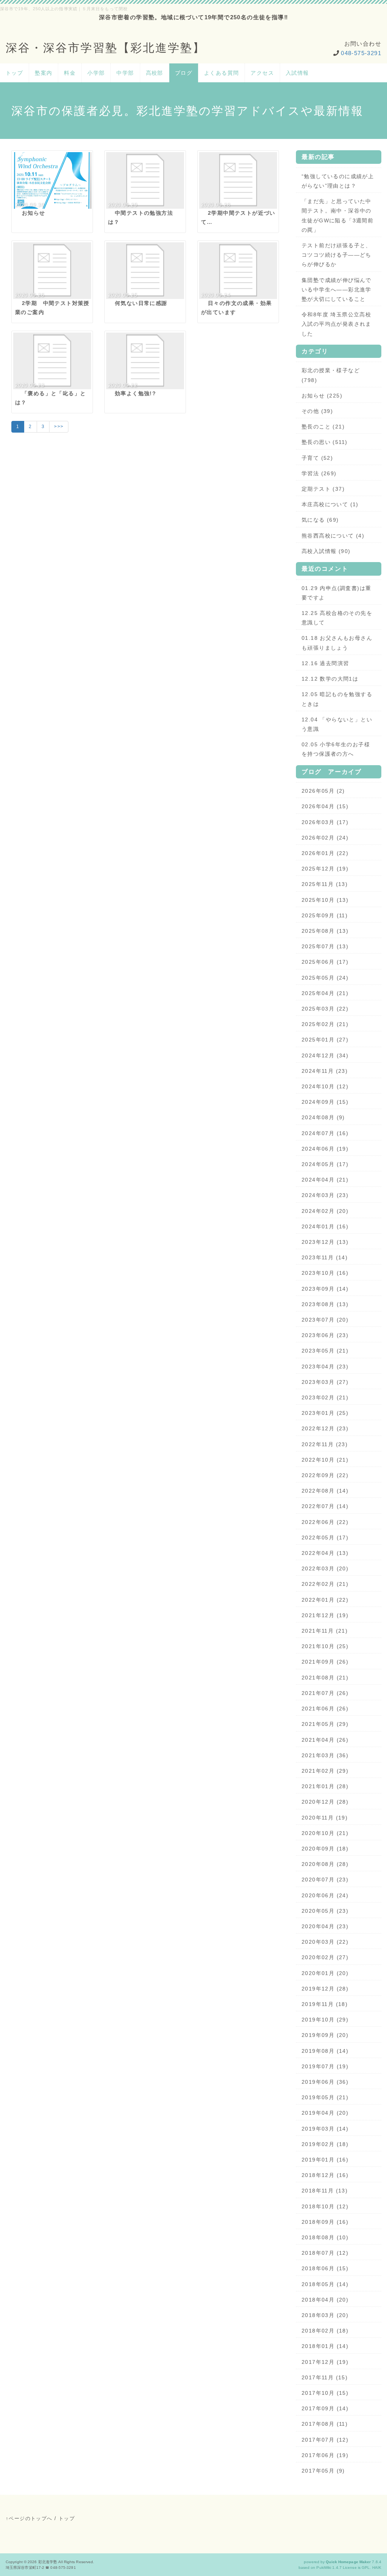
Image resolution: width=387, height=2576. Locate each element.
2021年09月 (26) (325, 1662)
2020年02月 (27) (325, 1957)
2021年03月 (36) (325, 1755)
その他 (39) (317, 411)
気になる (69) (320, 520)
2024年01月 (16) (325, 1226)
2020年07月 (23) (325, 1880)
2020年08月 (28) (325, 1864)
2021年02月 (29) (325, 1771)
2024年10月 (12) (325, 1086)
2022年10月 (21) (325, 1460)
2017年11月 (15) (325, 2377)
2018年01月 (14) (325, 2346)
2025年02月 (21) (325, 1024)
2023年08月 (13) (325, 1304)
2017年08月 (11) (325, 2424)
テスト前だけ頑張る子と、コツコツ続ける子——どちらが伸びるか (337, 255)
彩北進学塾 (48, 2562)
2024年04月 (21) (325, 1180)
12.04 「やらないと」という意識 (337, 724)
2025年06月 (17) (325, 962)
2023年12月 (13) (325, 1242)
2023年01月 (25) (325, 1413)
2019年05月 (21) (325, 2097)
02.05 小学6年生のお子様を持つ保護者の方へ (336, 749)
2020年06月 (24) (325, 1895)
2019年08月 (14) (325, 2051)
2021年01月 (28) (325, 1786)
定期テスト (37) (323, 489)
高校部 (155, 73)
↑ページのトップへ (29, 2518)
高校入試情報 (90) (326, 551)
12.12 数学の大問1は (330, 679)
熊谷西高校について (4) (333, 536)
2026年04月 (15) (325, 806)
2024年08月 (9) (323, 1117)
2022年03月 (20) (325, 1568)
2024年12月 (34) (325, 1055)
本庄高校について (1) (330, 504)
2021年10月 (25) (325, 1646)
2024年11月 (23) (325, 1071)
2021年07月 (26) (325, 1693)
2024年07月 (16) (325, 1133)
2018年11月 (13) (325, 2191)
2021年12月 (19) (325, 1615)
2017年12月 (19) (325, 2362)
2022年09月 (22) (325, 1475)
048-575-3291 (361, 53)
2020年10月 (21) (325, 1833)
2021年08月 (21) (325, 1678)
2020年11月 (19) (325, 1818)
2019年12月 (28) (325, 1989)
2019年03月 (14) (325, 2129)
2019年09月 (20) (325, 2035)
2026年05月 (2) (323, 791)
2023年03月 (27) (325, 1382)
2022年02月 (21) (325, 1584)
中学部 (125, 73)
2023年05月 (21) (325, 1351)
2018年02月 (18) (325, 2331)
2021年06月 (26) (325, 1709)
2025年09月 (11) (325, 915)
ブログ (184, 73)
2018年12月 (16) (325, 2175)
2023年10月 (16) (325, 1273)
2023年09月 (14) (325, 1289)
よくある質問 (221, 73)
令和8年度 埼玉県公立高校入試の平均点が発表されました (337, 324)
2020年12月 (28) (325, 1802)
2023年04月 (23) (325, 1367)
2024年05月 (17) (325, 1164)
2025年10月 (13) (325, 900)
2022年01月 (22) (325, 1600)
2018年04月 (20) (325, 2300)
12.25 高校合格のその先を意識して (337, 618)
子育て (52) (317, 458)
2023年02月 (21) (325, 1397)
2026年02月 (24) (325, 838)
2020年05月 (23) (325, 1911)
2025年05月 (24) (325, 978)
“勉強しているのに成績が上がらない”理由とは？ (338, 181)
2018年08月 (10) (325, 2237)
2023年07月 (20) (325, 1320)
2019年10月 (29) (325, 2020)
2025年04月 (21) (325, 993)
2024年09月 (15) (325, 1102)
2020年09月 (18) (325, 1849)
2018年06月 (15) (325, 2268)
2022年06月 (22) (325, 1522)
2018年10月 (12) (325, 2206)
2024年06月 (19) (325, 1149)
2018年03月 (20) (325, 2315)
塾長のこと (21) (323, 427)
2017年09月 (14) (325, 2408)
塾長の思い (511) (324, 442)
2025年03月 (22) (325, 1009)
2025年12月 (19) (325, 869)
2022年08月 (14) (325, 1491)
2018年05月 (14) (325, 2284)
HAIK (377, 2568)
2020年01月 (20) (325, 1973)
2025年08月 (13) (325, 931)
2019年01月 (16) (325, 2160)
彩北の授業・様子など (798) (331, 375)
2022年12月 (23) (325, 1428)
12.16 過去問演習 (325, 663)
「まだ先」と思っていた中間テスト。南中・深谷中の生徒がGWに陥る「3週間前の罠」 (337, 216)
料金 (70, 73)
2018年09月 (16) (325, 2222)
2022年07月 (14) (325, 1506)
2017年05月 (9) (323, 2471)
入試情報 (297, 73)
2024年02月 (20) (325, 1211)
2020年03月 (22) (325, 1942)
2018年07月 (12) (325, 2253)
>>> (59, 427)
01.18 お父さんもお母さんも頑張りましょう (337, 643)
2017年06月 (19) (325, 2455)
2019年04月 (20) (325, 2113)
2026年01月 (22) (325, 853)
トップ (14, 73)
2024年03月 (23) (325, 1195)
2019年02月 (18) (325, 2144)
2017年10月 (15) (325, 2393)
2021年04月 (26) (325, 1740)
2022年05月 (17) (325, 1538)
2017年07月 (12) (325, 2440)
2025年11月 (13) (325, 884)
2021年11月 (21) (325, 1631)
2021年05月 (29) (325, 1724)
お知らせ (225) (322, 396)
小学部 (96, 73)
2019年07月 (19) (325, 2066)
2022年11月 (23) (325, 1444)
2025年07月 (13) (325, 946)
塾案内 (43, 73)
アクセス (262, 73)
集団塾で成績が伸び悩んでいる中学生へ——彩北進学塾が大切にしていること (337, 290)
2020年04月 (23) (325, 1926)
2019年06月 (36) (325, 2082)
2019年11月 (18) (325, 2004)
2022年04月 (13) (325, 1553)
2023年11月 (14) (325, 1257)
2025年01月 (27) (325, 1040)
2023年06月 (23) (325, 1335)
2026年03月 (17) (325, 822)
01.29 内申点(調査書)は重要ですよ (336, 593)
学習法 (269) (319, 473)
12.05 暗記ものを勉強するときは (337, 699)
